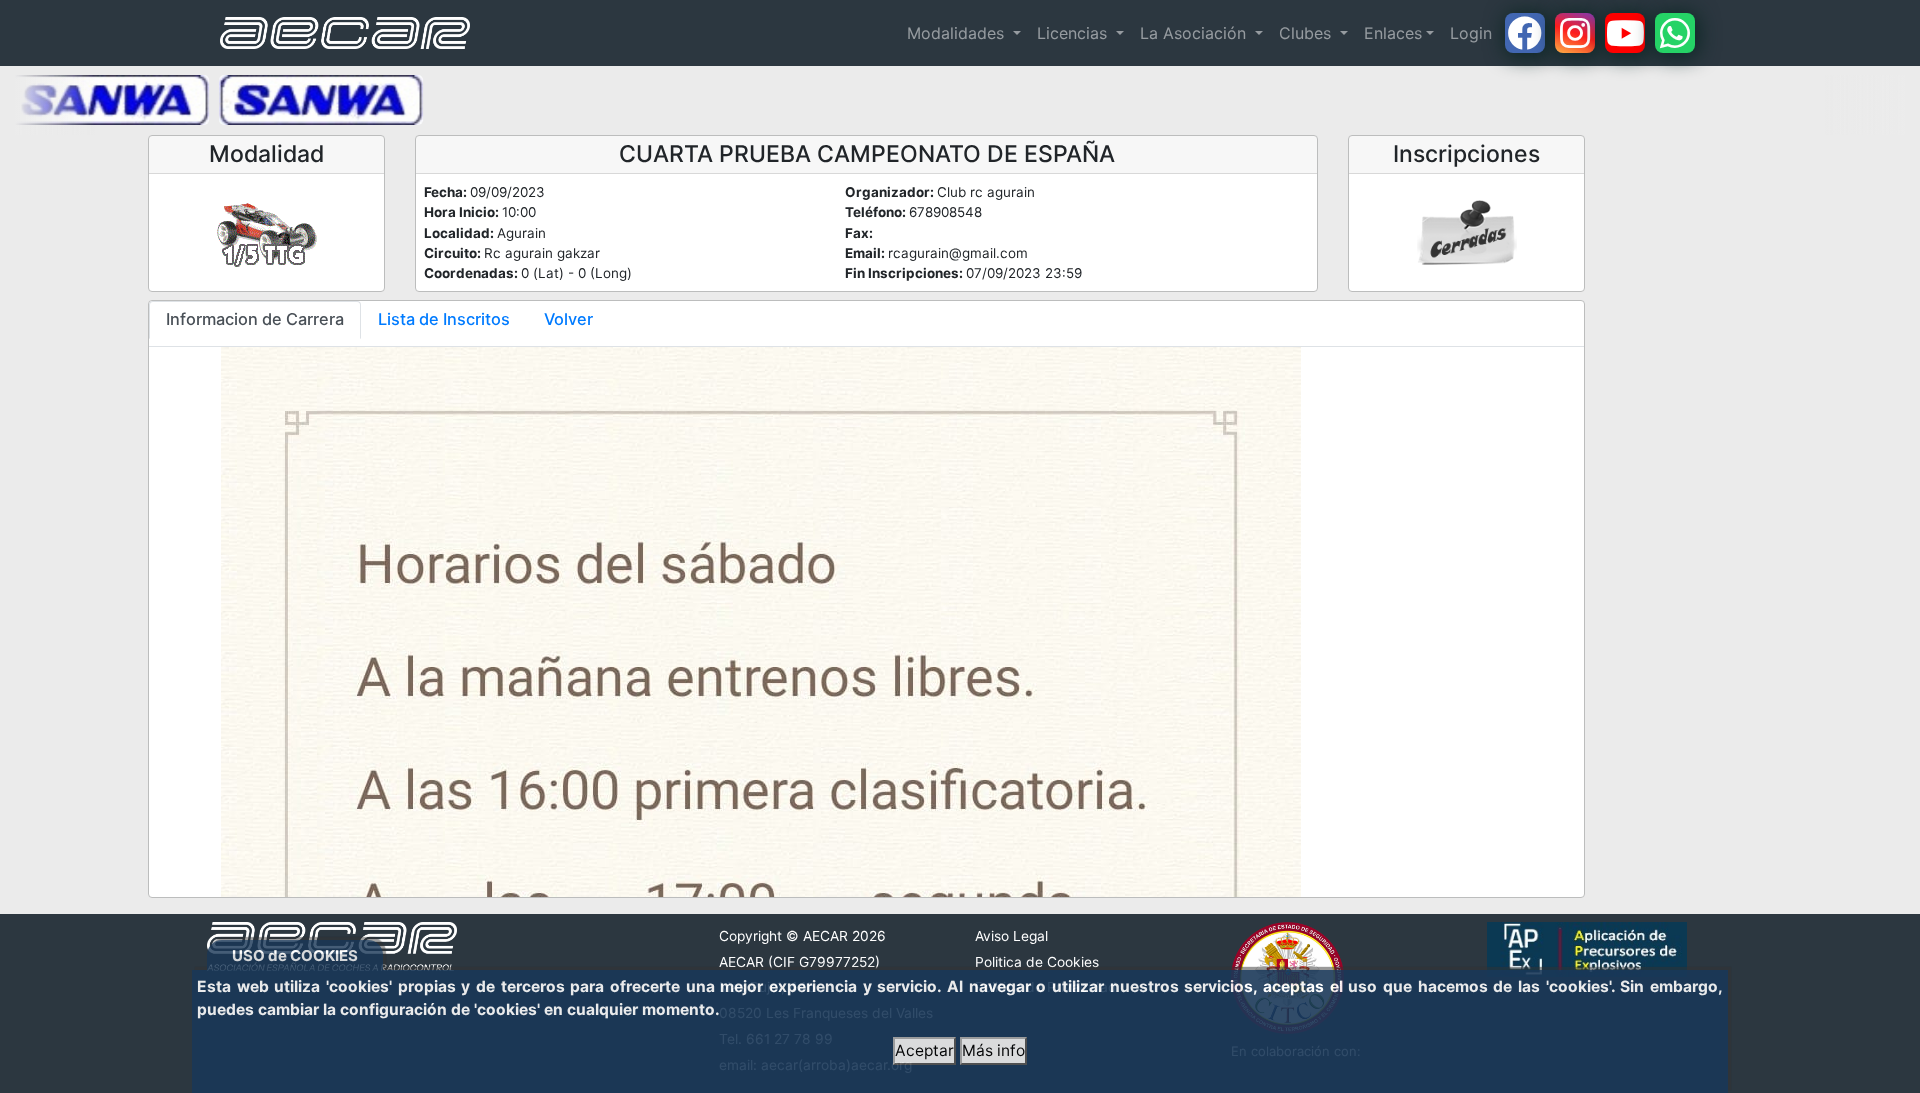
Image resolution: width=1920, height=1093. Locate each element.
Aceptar (924, 1050)
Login (1471, 33)
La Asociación (1195, 33)
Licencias (1074, 33)
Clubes (1307, 33)
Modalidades (958, 33)
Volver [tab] (568, 319)
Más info (993, 1050)
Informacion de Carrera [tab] (255, 319)
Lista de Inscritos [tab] (444, 319)
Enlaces (1393, 33)
